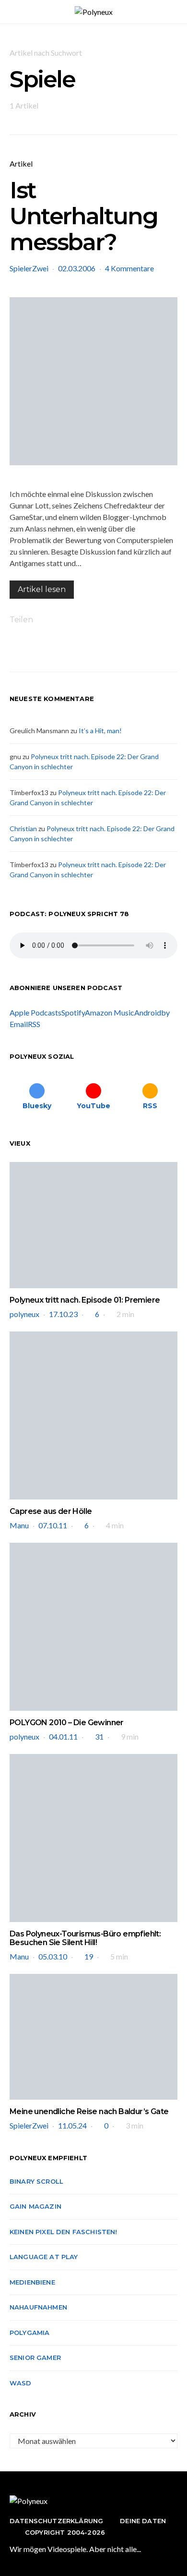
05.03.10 (53, 1956)
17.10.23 (63, 1314)
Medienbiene (32, 2282)
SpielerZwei (29, 268)
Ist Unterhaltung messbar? (83, 216)
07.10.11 (53, 1525)
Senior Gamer (35, 2358)
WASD (21, 2383)
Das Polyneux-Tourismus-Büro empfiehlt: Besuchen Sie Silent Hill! (85, 1938)
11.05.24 (72, 2125)
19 (89, 1956)
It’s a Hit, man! (100, 731)
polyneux (24, 1314)
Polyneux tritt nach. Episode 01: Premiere (85, 1300)
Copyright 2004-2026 (65, 2532)
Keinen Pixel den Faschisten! (64, 2232)
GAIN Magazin (35, 2206)
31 (99, 1736)
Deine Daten (143, 2521)
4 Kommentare (129, 268)
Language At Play (44, 2257)
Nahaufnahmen (38, 2307)
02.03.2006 (77, 268)
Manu (19, 1525)
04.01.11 (63, 1736)
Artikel (21, 163)
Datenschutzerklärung (56, 2521)
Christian (23, 828)
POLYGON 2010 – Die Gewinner (67, 1723)
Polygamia (29, 2333)
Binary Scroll (36, 2181)
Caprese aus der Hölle (51, 1511)
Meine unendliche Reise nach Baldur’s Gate (89, 2111)
